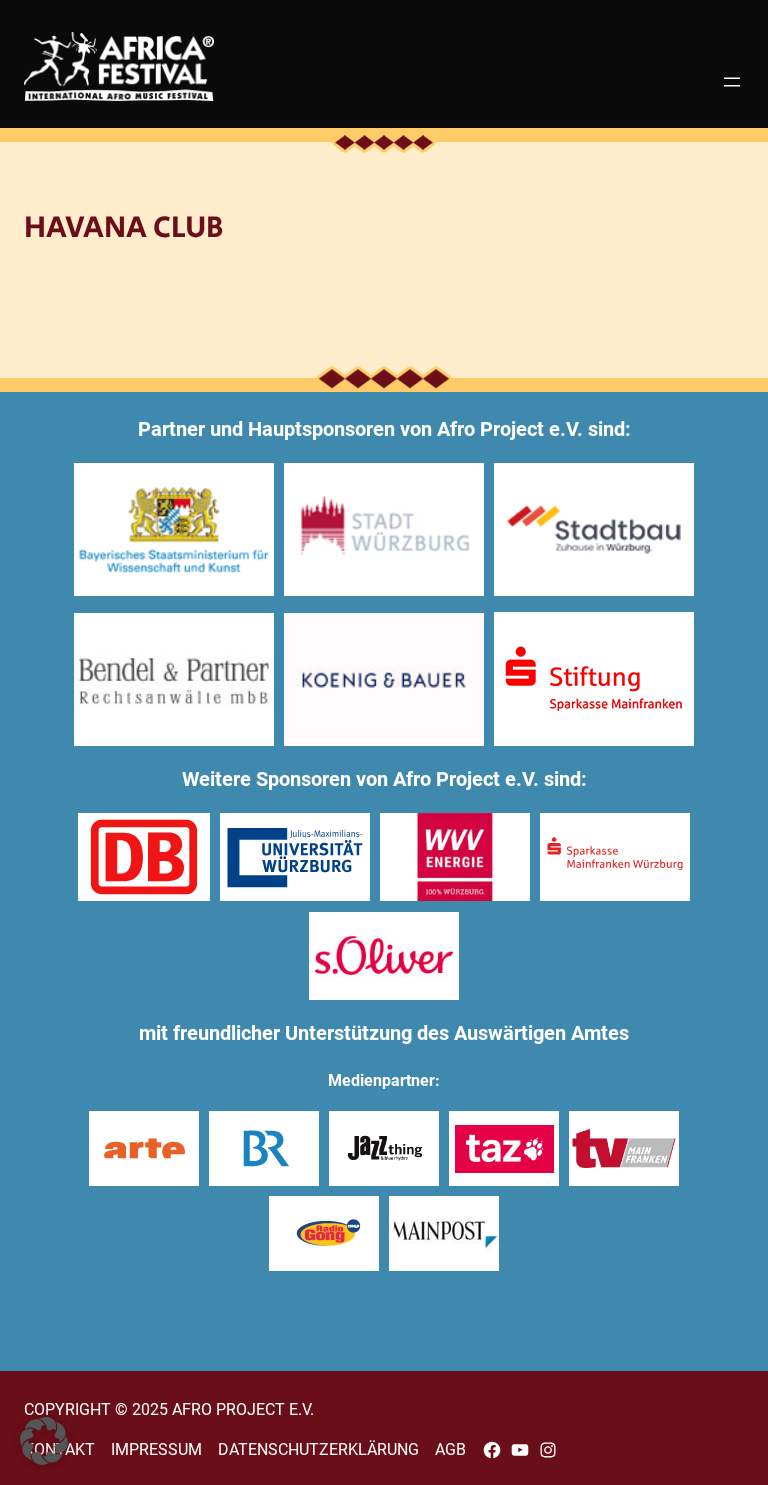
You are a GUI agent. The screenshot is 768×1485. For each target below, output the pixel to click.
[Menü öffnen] (732, 82)
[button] (44, 1441)
